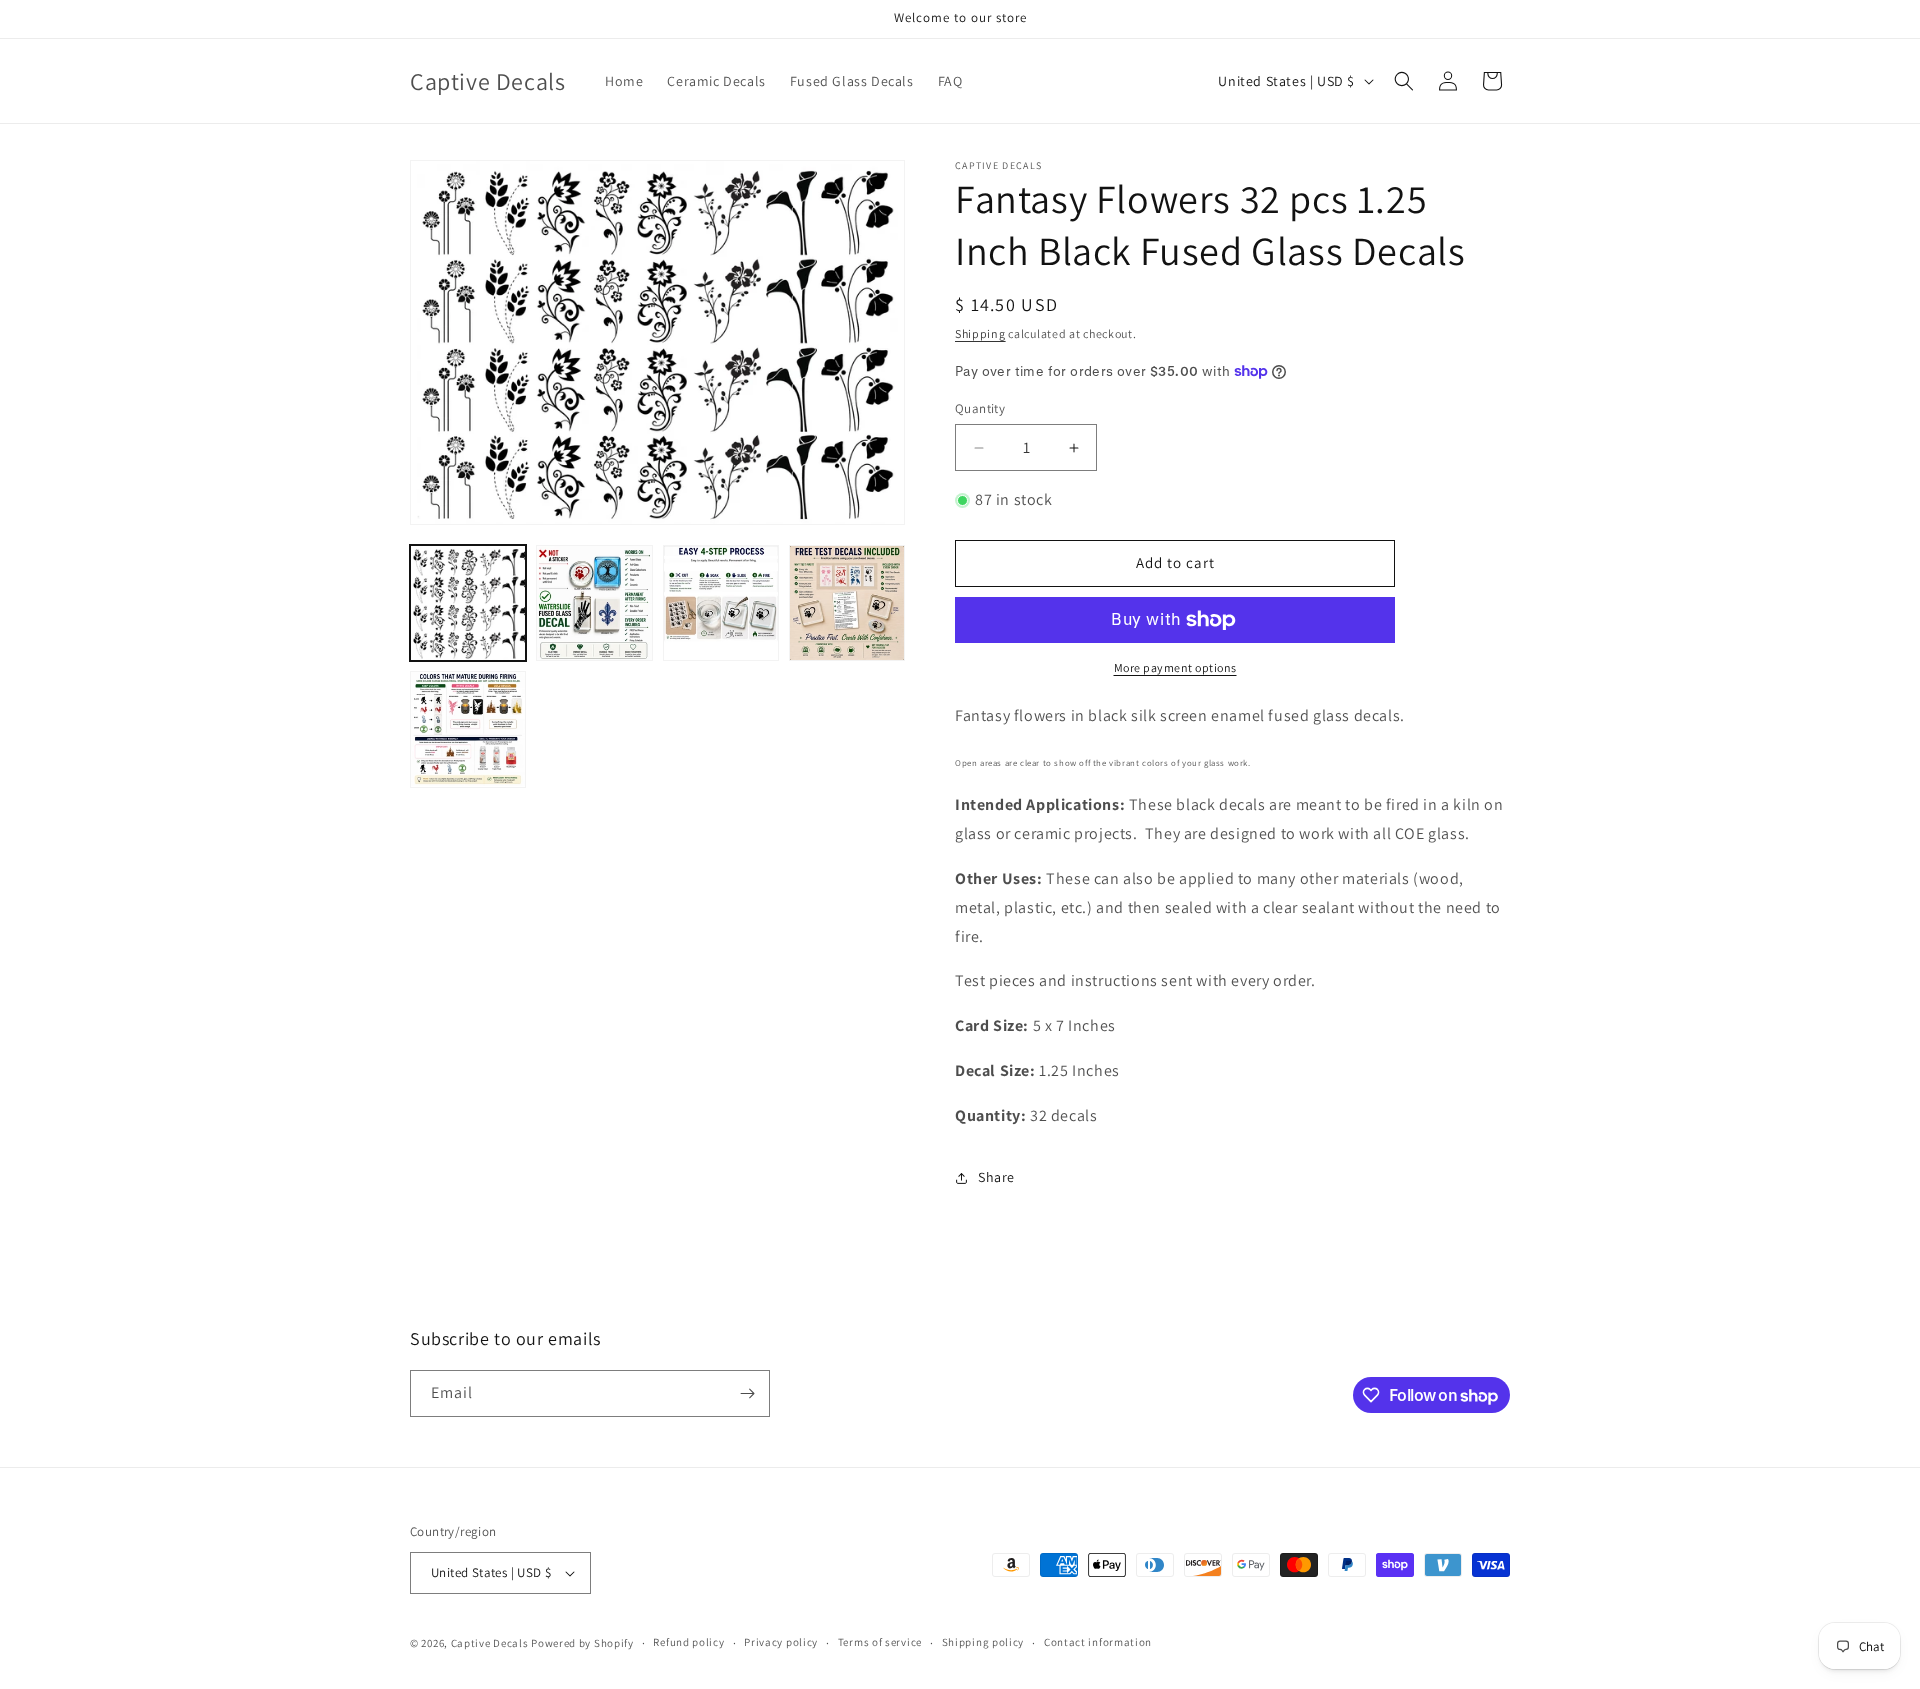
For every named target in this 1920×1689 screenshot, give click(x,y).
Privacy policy (781, 1642)
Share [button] (996, 1177)
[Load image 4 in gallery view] (847, 603)
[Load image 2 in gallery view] (594, 603)
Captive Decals (490, 1643)
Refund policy (688, 1642)
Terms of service (880, 1642)
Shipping (980, 333)
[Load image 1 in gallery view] (468, 603)
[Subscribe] (747, 1393)
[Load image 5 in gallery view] (468, 729)
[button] (1404, 81)
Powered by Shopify (582, 1643)
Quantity (980, 408)
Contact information (1098, 1642)
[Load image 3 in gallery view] (721, 603)
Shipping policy (983, 1642)
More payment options (1175, 667)
